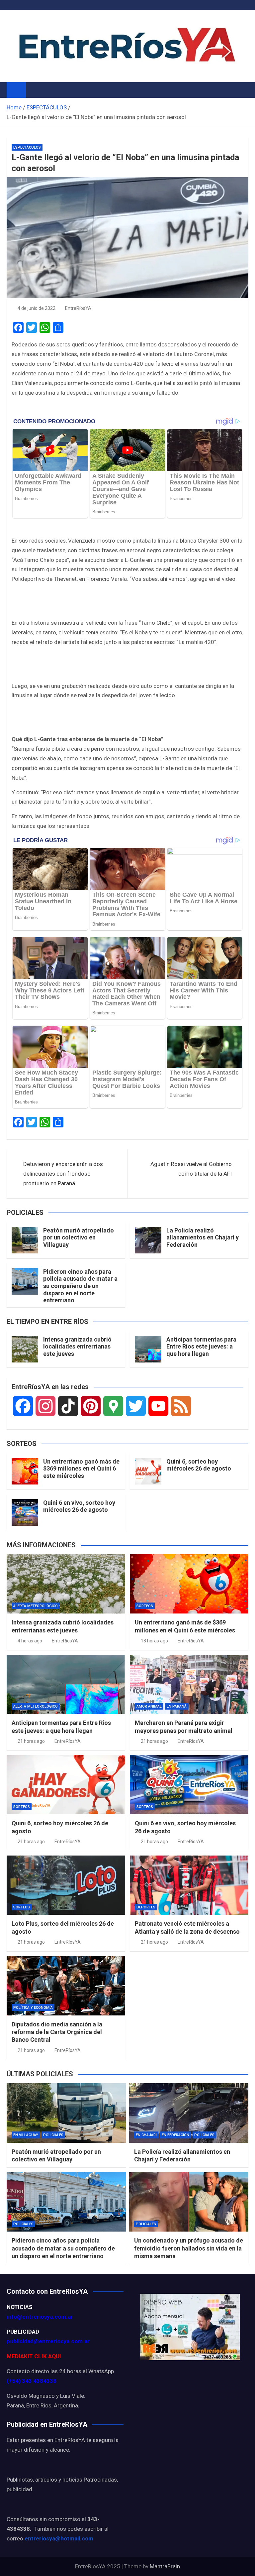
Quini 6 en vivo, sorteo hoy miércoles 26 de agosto (79, 1506)
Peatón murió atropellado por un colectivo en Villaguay (79, 1237)
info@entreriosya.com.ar (40, 2317)
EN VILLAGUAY (26, 2135)
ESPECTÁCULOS (27, 147)
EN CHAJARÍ (146, 2135)
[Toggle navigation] (34, 90)
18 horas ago (154, 1641)
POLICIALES (53, 2135)
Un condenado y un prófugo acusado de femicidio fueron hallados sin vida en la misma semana (189, 2248)
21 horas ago (31, 1741)
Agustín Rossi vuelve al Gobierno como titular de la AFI (191, 1169)
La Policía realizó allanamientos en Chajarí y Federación (203, 1237)
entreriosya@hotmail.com (59, 2538)
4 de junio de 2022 (37, 308)
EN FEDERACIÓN (175, 2135)
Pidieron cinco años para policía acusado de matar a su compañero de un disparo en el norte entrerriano (80, 1286)
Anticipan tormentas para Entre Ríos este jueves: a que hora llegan (201, 1347)
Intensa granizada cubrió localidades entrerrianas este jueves (77, 1347)
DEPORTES (146, 1907)
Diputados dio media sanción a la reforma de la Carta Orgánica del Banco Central (57, 2032)
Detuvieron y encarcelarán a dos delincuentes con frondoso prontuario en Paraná (63, 1174)
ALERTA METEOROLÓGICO (36, 1606)
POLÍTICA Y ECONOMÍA (33, 2008)
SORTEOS (145, 1606)
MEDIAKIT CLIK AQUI (34, 2356)
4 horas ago (30, 1641)
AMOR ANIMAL (149, 1706)
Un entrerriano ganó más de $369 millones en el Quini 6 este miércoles (81, 1469)
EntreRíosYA (78, 308)
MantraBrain (165, 2566)
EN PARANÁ (177, 1706)
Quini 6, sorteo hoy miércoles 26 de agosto (199, 1465)
